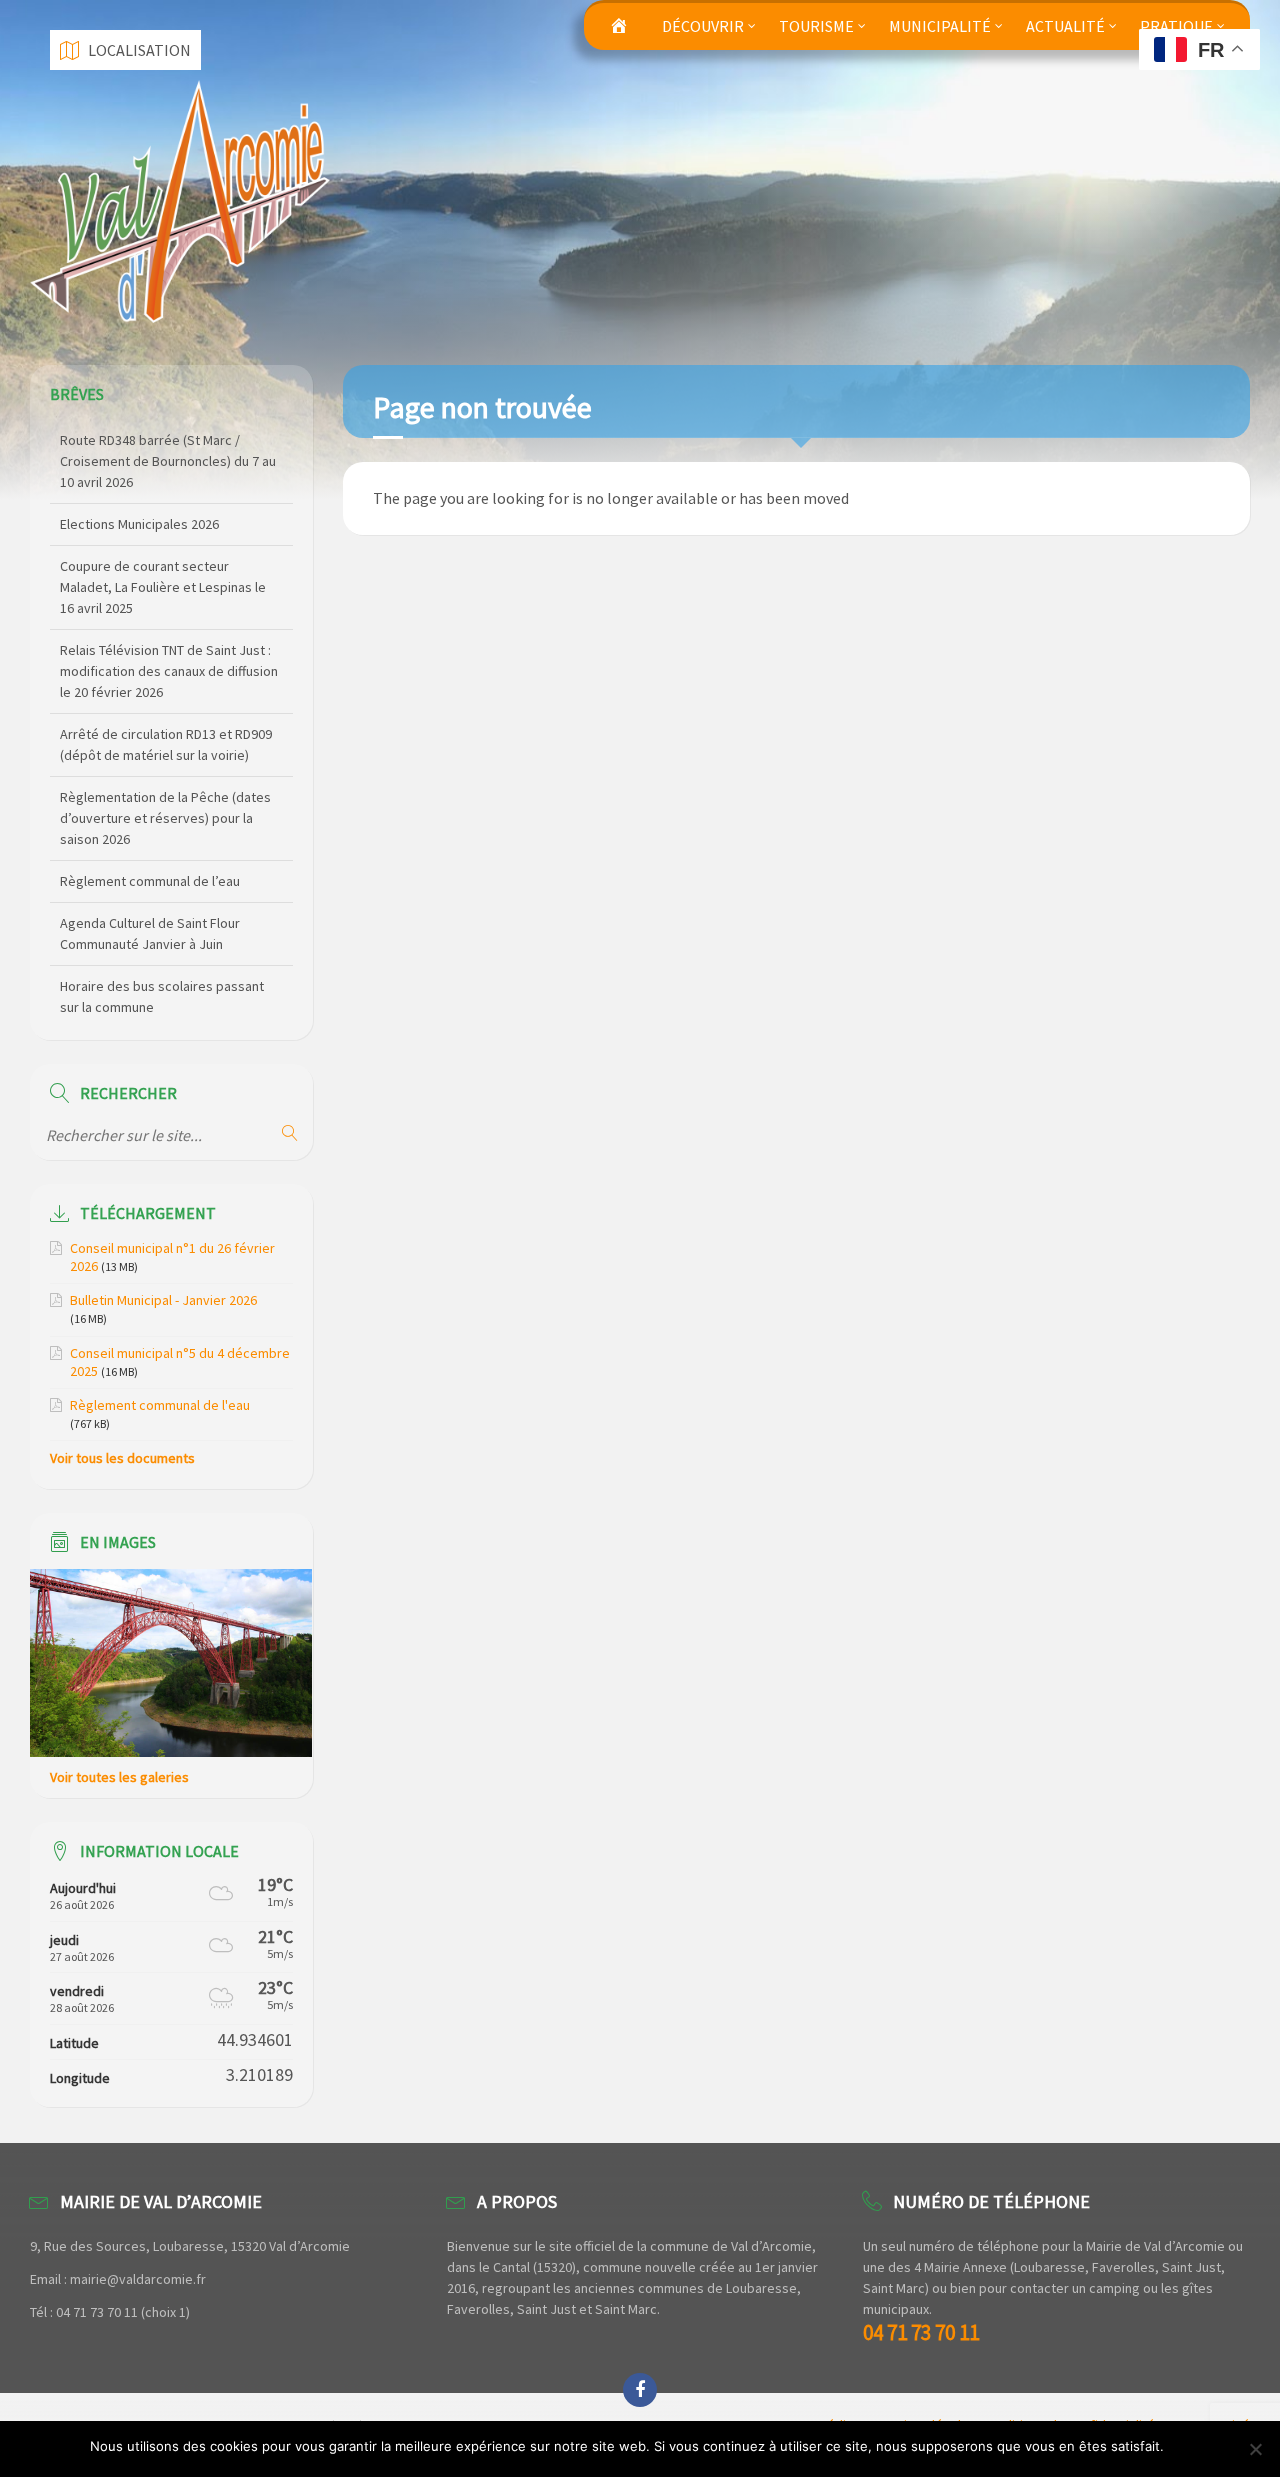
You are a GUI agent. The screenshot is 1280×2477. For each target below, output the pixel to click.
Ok (1182, 2446)
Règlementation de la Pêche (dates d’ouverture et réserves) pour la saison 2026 (165, 734)
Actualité (1065, 26)
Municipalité (940, 26)
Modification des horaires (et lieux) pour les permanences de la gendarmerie (163, 986)
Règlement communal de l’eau (150, 797)
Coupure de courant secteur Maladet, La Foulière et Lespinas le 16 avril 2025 (163, 503)
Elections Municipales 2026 (139, 440)
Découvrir (703, 26)
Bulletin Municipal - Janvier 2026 (163, 1300)
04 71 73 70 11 (921, 2332)
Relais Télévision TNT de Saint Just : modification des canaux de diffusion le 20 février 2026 (169, 587)
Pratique (1176, 26)
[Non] (1255, 2449)
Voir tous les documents (122, 1458)
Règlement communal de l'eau (160, 1405)
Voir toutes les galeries (119, 1777)
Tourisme (816, 26)
